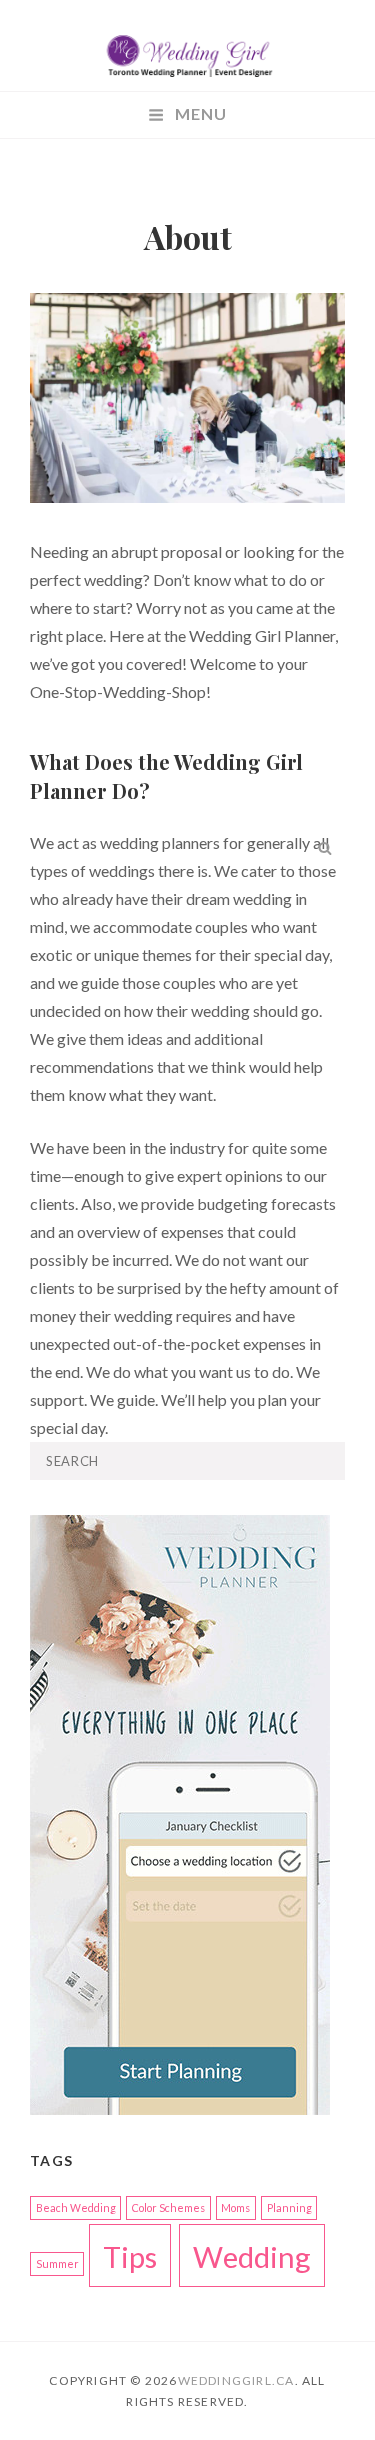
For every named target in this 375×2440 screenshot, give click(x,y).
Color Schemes (168, 2207)
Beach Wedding (76, 2207)
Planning (289, 2207)
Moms (235, 2207)
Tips (130, 2256)
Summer (57, 2263)
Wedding (252, 2256)
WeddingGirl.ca (236, 2380)
